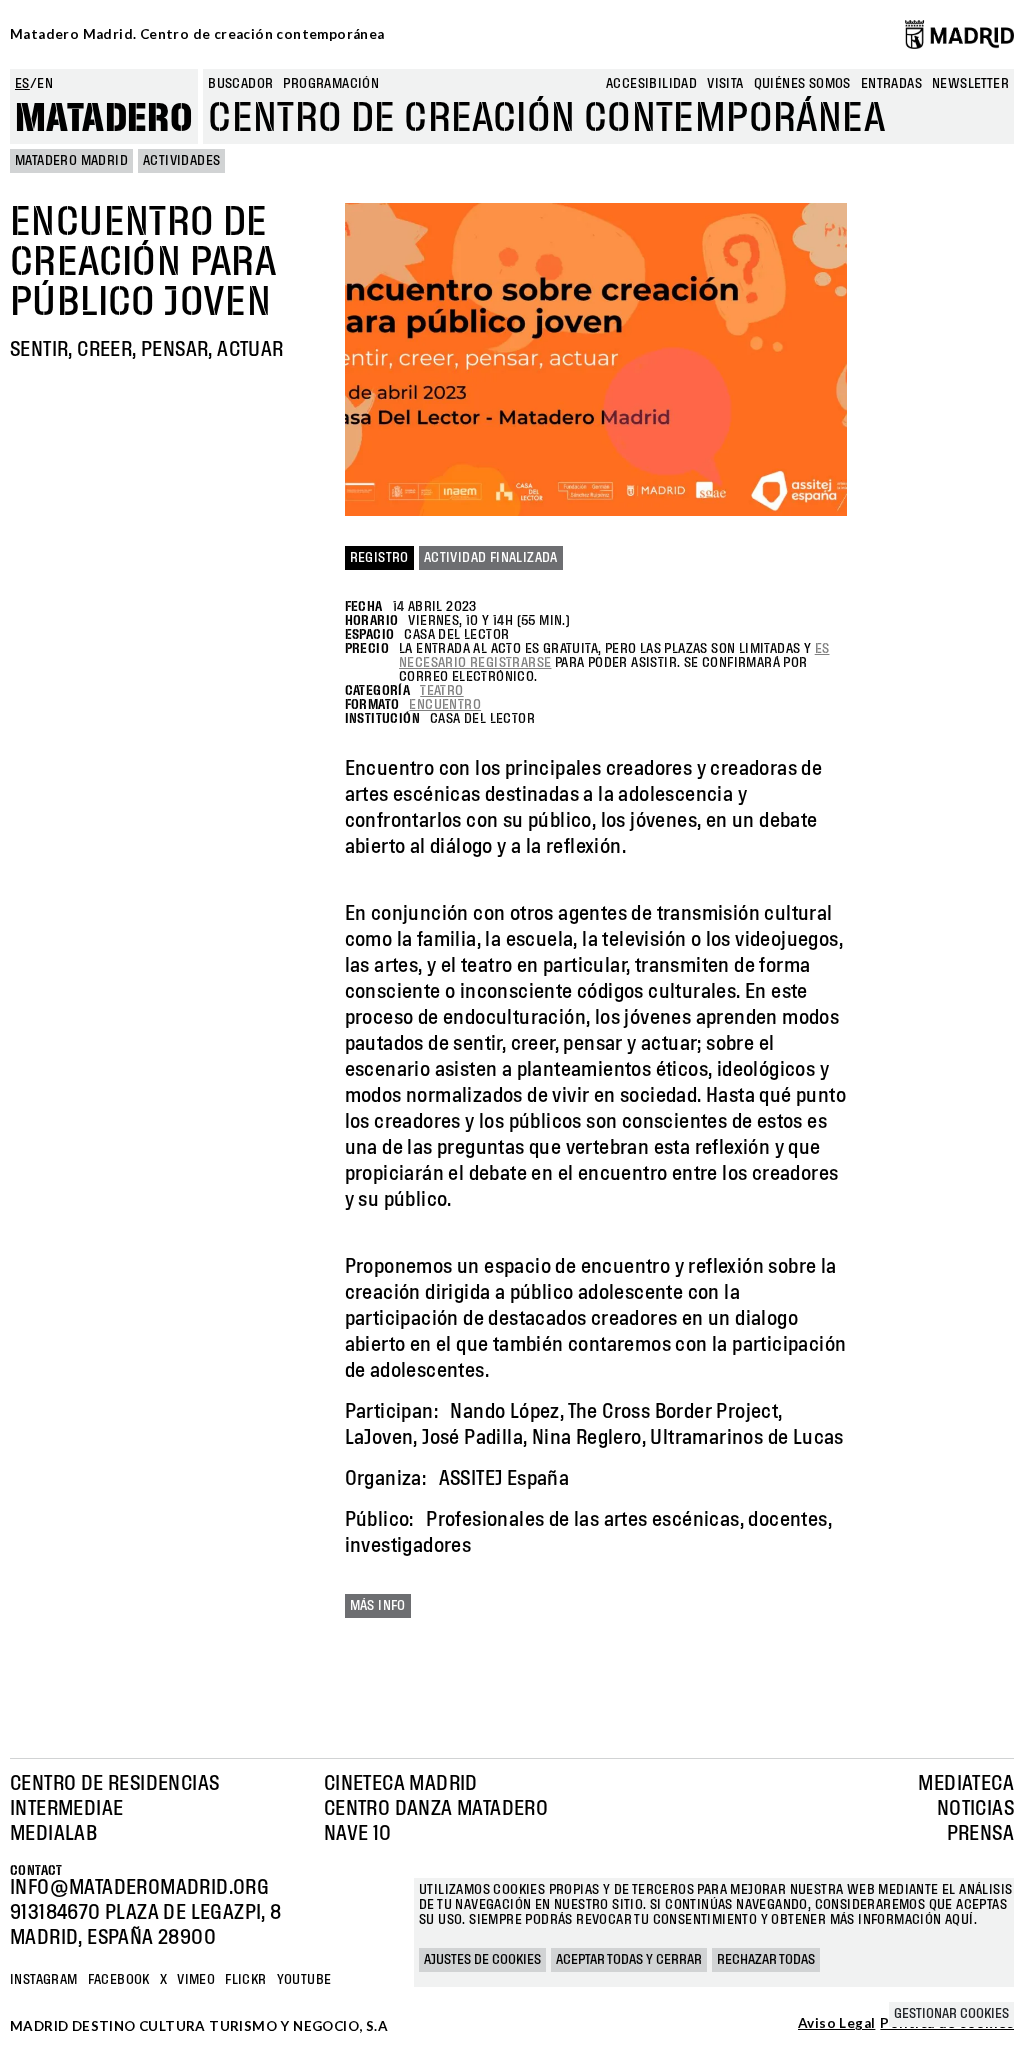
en (45, 84)
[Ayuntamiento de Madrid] (959, 34)
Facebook (119, 1980)
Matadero (104, 119)
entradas (891, 84)
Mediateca (966, 1784)
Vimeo (196, 1980)
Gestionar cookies (951, 2014)
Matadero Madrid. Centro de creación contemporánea (197, 34)
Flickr (245, 1980)
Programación (331, 84)
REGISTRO (379, 558)
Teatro (441, 691)
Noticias (975, 1809)
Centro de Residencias (114, 1784)
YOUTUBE (304, 1980)
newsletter (970, 84)
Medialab (53, 1834)
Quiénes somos (802, 84)
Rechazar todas (766, 1960)
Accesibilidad (651, 84)
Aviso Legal (836, 2024)
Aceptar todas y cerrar (629, 1960)
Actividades (181, 161)
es (22, 84)
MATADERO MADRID (71, 161)
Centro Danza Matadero (436, 1809)
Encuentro (445, 705)
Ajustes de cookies (482, 1960)
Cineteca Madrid (401, 1784)
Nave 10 (358, 1834)
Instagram (44, 1980)
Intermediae (66, 1809)
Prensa (980, 1834)
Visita (725, 84)
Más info (378, 1606)
